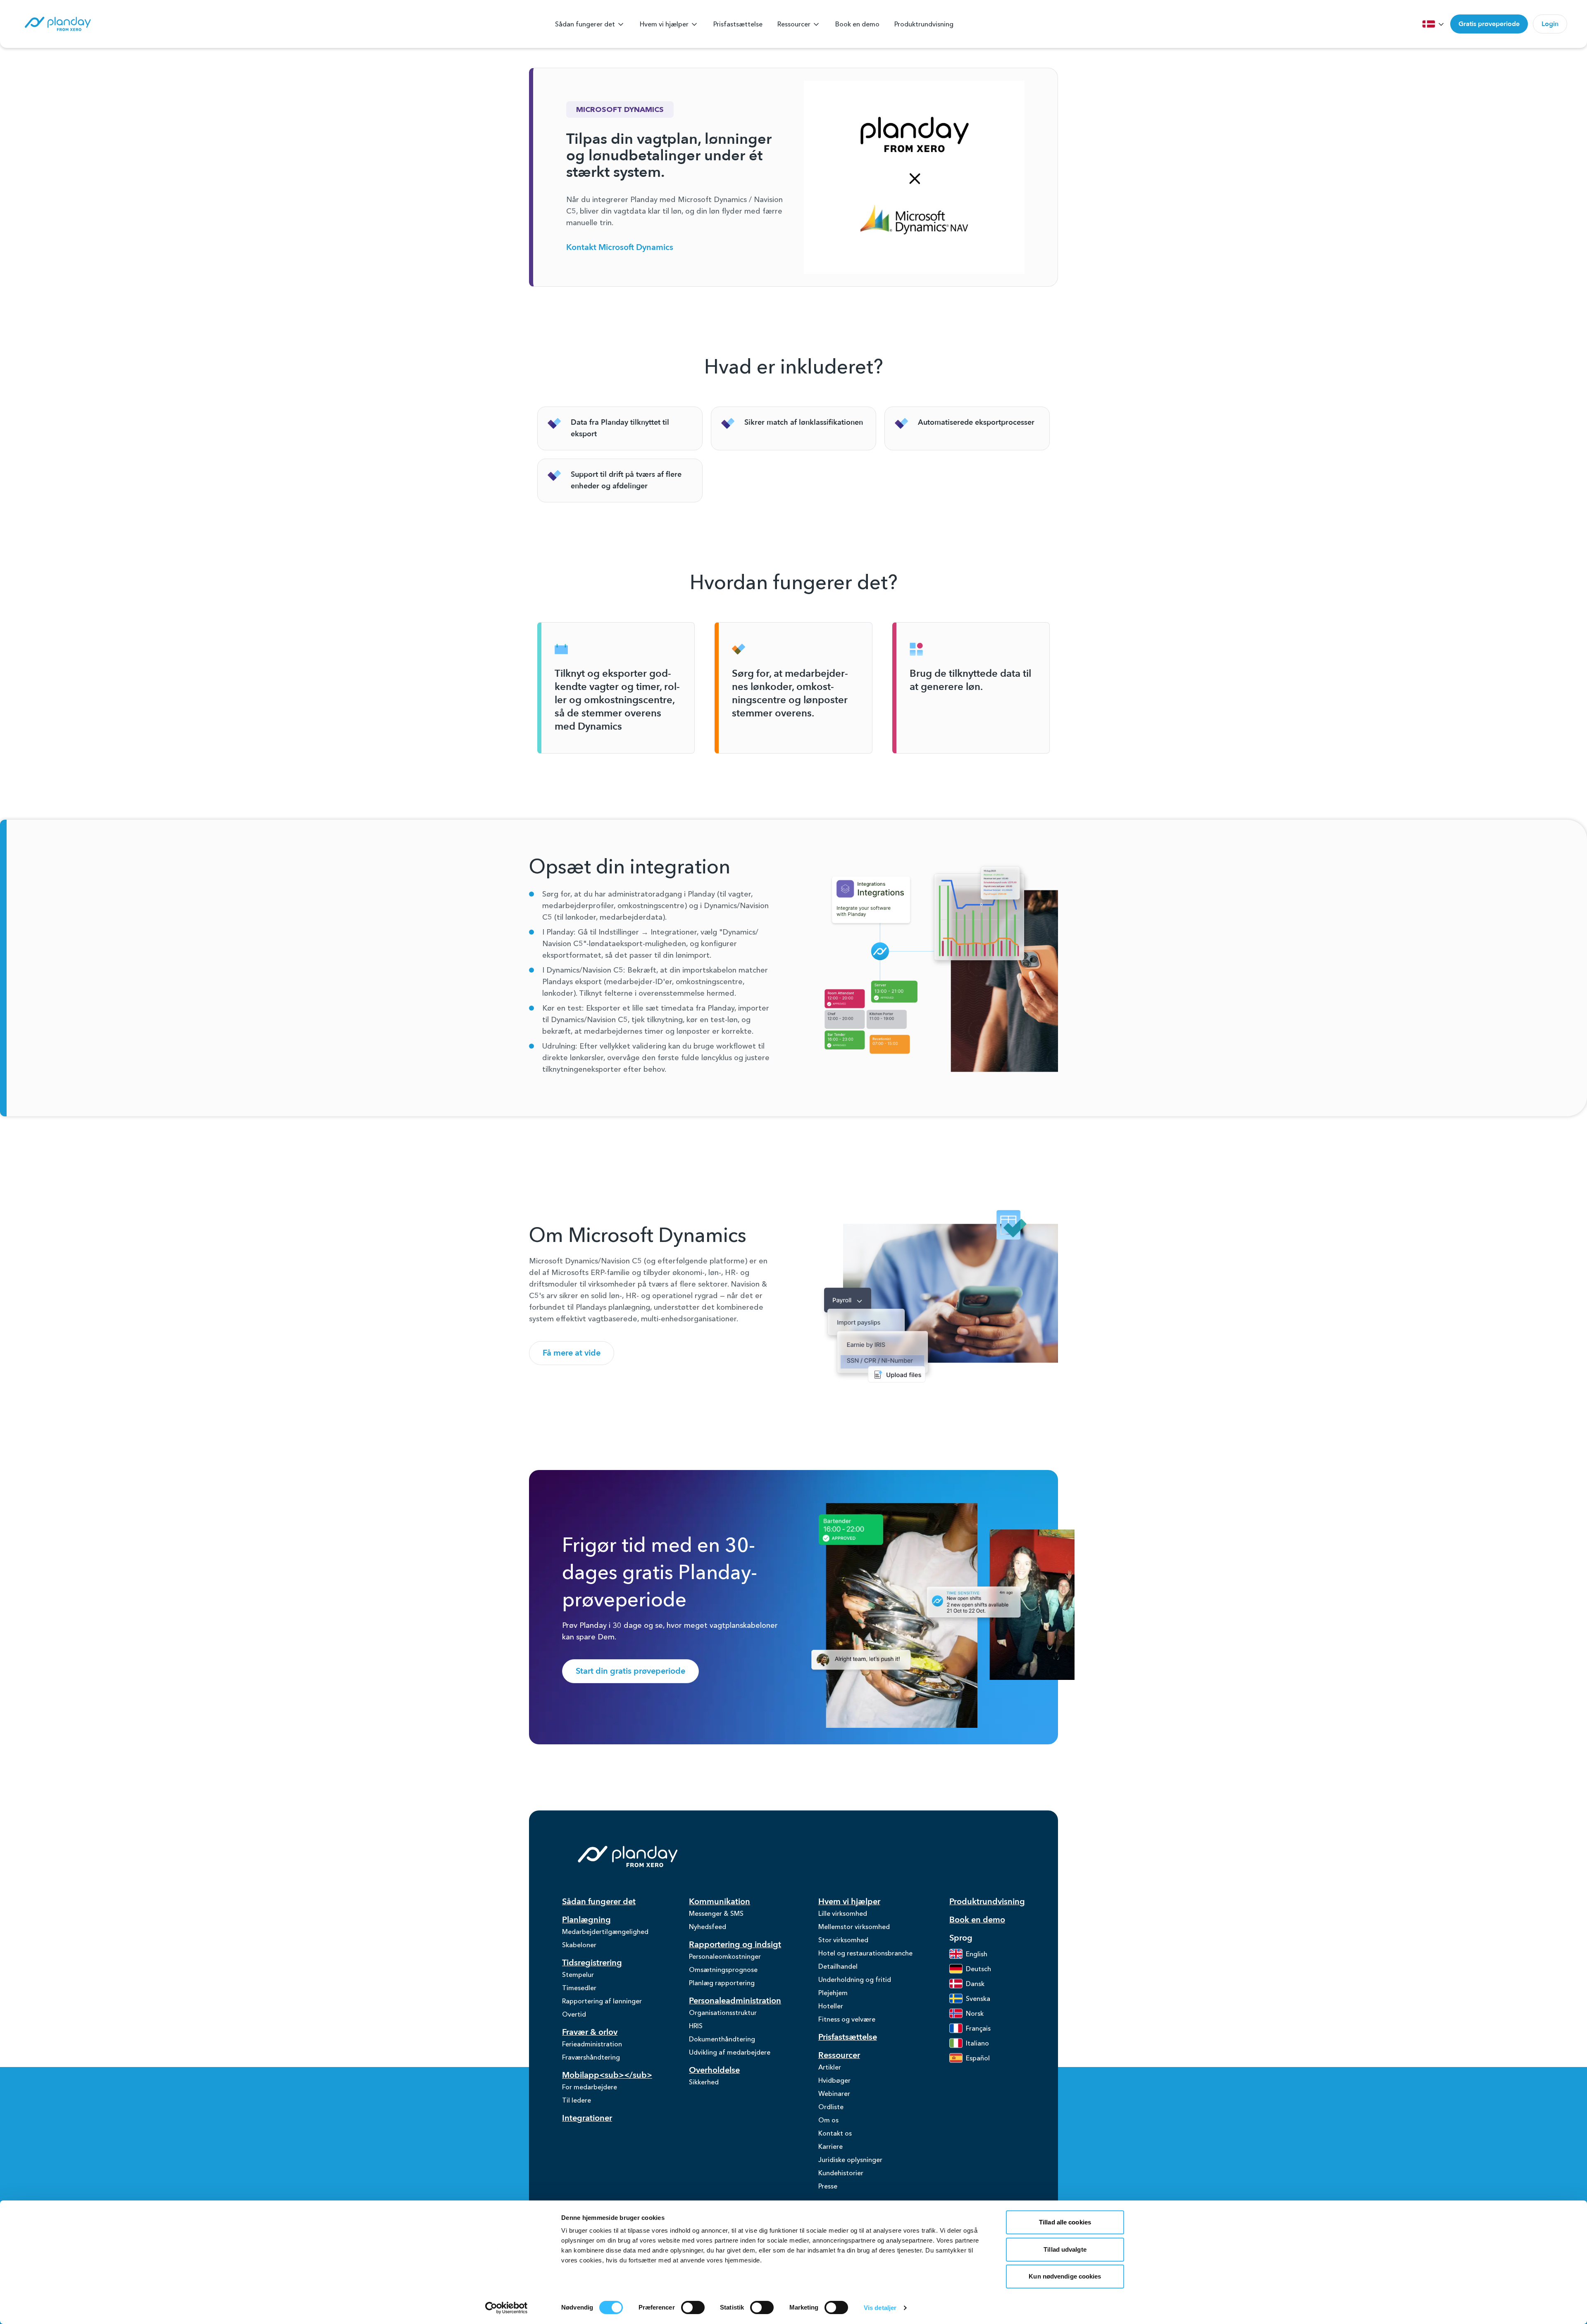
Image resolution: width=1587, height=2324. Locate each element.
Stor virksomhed (843, 1940)
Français (978, 2028)
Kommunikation (720, 1902)
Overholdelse (714, 2070)
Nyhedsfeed (708, 1927)
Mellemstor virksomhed (854, 1927)
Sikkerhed (704, 2082)
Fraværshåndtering (591, 2057)
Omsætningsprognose (723, 1970)
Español (978, 2058)
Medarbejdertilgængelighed (605, 1932)
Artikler (830, 2067)
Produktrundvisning (924, 24)
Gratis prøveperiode (1489, 24)
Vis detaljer (880, 2308)
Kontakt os (835, 2133)
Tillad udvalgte (1065, 2249)
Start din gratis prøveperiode (630, 1671)
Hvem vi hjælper (664, 24)
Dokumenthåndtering (722, 2039)
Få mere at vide (572, 1353)
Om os (828, 2120)
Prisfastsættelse (738, 24)
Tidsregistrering (592, 1963)
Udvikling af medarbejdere (730, 2052)
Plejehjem (833, 1993)
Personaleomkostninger (725, 1956)
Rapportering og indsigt (735, 1945)
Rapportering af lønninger (602, 2001)
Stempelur (578, 1974)
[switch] (693, 2307)
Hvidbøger (834, 2080)
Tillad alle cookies (1065, 2222)
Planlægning (586, 1920)
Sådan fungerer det (585, 24)
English (977, 1954)
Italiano (977, 2043)
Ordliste (831, 2107)
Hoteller (831, 2006)
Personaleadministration (735, 2001)
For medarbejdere (590, 2087)
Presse (828, 2186)
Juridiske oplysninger (850, 2160)
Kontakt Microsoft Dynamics (620, 247)
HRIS (696, 2026)
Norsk (975, 2013)
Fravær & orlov (590, 2032)
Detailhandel (838, 1966)
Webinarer (834, 2093)
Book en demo (857, 24)
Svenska (978, 1998)
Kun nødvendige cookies (1065, 2276)
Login (1550, 24)
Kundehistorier (841, 2173)
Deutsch (978, 1969)
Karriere (830, 2146)
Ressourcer (794, 24)
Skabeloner (579, 1945)
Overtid (574, 2014)
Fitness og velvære (847, 2019)
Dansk (975, 1984)
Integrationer (587, 2118)
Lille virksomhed (843, 1913)
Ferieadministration (592, 2044)
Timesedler (579, 1988)
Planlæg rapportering (722, 1983)
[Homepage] (57, 24)
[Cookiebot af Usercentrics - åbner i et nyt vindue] (506, 2308)
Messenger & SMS (716, 1913)
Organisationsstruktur (723, 2012)
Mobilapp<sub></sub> (607, 2075)
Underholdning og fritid (855, 1979)
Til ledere (577, 2100)
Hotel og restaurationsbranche (865, 1953)
